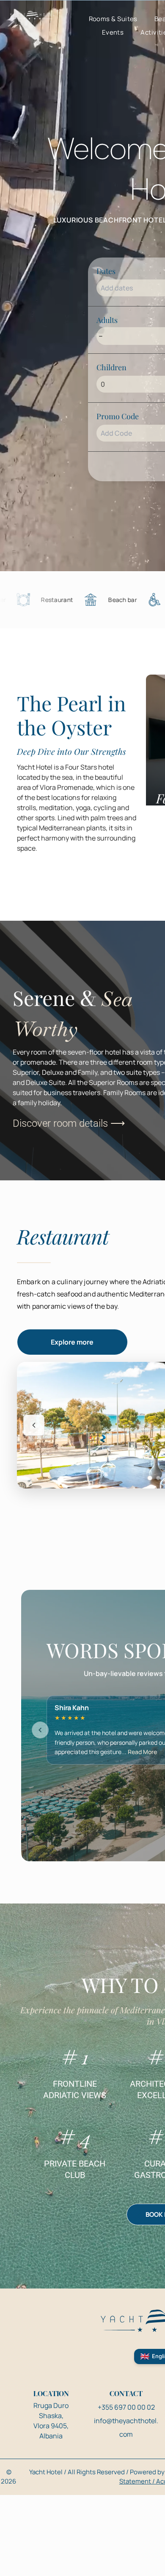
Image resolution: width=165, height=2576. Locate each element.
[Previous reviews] (40, 1730)
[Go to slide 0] (150, 1478)
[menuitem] (113, 19)
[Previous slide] (34, 1425)
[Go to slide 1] (158, 1478)
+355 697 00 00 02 (126, 2407)
